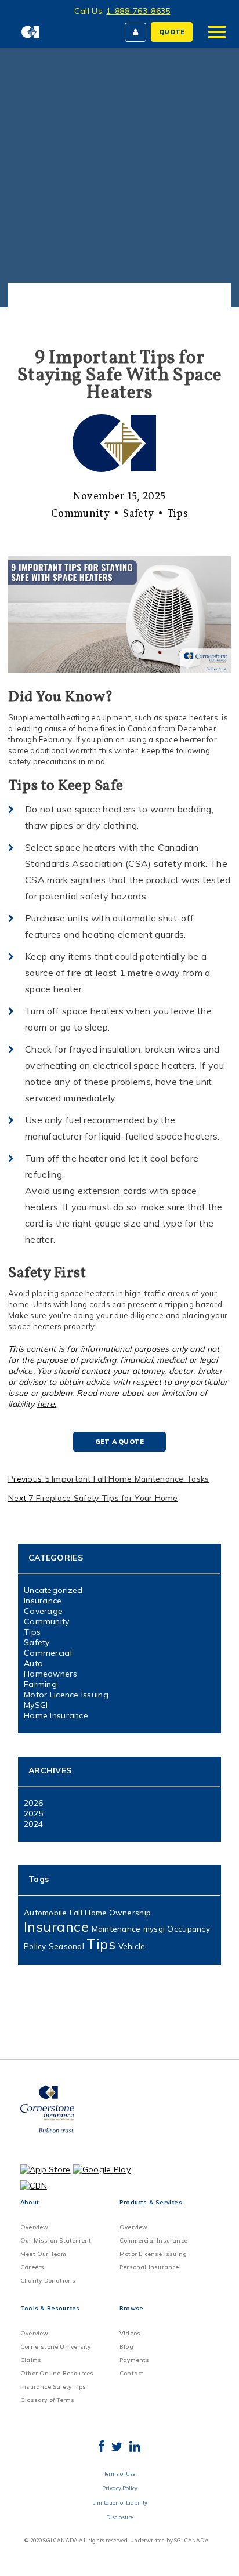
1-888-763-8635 (138, 11)
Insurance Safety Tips (53, 2387)
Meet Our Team (44, 2254)
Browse (131, 2308)
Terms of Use (119, 2474)
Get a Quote (119, 1442)
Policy (35, 1946)
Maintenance (116, 1929)
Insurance (43, 1601)
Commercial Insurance (153, 2241)
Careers (32, 2267)
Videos (130, 2333)
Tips (178, 514)
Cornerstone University (55, 2347)
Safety (138, 514)
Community (80, 514)
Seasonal (66, 1946)
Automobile (46, 1913)
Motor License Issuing (153, 2254)
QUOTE (172, 32)
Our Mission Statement (56, 2241)
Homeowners (50, 1674)
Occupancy (188, 1929)
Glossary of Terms (47, 2400)
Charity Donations (48, 2281)
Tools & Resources (50, 2308)
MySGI (36, 1705)
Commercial (48, 1653)
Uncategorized (53, 1590)
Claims (31, 2360)
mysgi (154, 1929)
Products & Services (151, 2202)
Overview (35, 2227)
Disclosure (119, 2517)
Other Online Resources (57, 2373)
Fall (76, 1913)
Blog (126, 2347)
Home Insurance (56, 1715)
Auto (33, 1663)
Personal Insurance (149, 2267)
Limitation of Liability (120, 2503)
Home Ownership (118, 1913)
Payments (135, 2360)
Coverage (43, 1611)
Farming (40, 1684)
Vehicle (132, 1946)
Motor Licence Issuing (66, 1695)
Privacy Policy (120, 2488)
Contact (131, 2373)
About (30, 2202)
